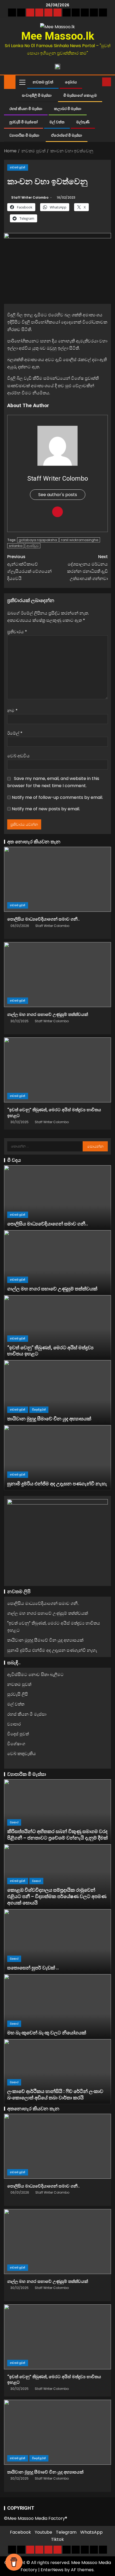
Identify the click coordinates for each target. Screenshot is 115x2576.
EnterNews (52, 2570)
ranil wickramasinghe (80, 540)
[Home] (10, 82)
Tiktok (57, 2539)
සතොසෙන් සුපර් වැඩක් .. (33, 1968)
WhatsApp (91, 2532)
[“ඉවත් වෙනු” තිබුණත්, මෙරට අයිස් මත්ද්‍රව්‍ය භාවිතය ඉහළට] (57, 1070)
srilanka (16, 546)
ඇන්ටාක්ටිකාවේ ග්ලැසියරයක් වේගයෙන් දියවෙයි (29, 568)
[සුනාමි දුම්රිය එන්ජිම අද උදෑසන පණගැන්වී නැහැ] (57, 1458)
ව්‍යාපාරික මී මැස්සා (24, 135)
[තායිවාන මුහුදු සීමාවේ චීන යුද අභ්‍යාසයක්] (57, 1393)
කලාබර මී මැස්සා (68, 109)
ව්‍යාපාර (14, 1724)
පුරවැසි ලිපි (18, 1694)
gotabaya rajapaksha (38, 540)
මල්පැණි (83, 122)
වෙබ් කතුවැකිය (22, 1754)
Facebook (20, 2532)
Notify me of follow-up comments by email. (57, 797)
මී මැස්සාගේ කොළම (80, 95)
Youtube (43, 2532)
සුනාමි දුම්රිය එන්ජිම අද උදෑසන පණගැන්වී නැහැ (57, 1484)
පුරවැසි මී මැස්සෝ (24, 122)
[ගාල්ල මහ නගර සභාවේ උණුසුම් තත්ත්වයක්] (57, 975)
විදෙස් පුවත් (39, 1410)
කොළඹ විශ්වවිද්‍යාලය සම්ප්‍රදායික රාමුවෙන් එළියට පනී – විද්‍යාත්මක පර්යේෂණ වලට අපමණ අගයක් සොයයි (57, 1896)
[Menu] (22, 82)
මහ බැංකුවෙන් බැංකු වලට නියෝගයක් (47, 2033)
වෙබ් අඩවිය (18, 756)
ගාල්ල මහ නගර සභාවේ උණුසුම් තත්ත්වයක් (48, 1014)
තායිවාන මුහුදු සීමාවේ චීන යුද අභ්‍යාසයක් (49, 1419)
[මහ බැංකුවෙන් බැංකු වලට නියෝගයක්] (57, 2007)
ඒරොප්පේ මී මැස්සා (67, 135)
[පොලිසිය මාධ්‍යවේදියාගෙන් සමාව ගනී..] (57, 879)
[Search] (97, 82)
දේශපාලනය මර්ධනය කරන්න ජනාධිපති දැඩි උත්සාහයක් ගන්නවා (87, 568)
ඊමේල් (15, 733)
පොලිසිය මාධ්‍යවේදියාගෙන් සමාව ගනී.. (43, 919)
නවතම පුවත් (43, 82)
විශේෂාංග (16, 1744)
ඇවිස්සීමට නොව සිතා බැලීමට (35, 1675)
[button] (22, 82)
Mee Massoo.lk (58, 36)
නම (12, 711)
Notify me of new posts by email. (46, 809)
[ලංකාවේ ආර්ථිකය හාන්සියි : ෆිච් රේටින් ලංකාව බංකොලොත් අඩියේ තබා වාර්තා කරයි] (57, 2072)
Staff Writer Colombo (30, 197)
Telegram (66, 2532)
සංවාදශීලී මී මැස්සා (37, 95)
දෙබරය (71, 82)
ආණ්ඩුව (33, 546)
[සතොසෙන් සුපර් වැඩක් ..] (57, 1942)
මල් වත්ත (57, 122)
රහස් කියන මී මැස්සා (26, 109)
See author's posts (58, 495)
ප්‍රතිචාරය (17, 632)
